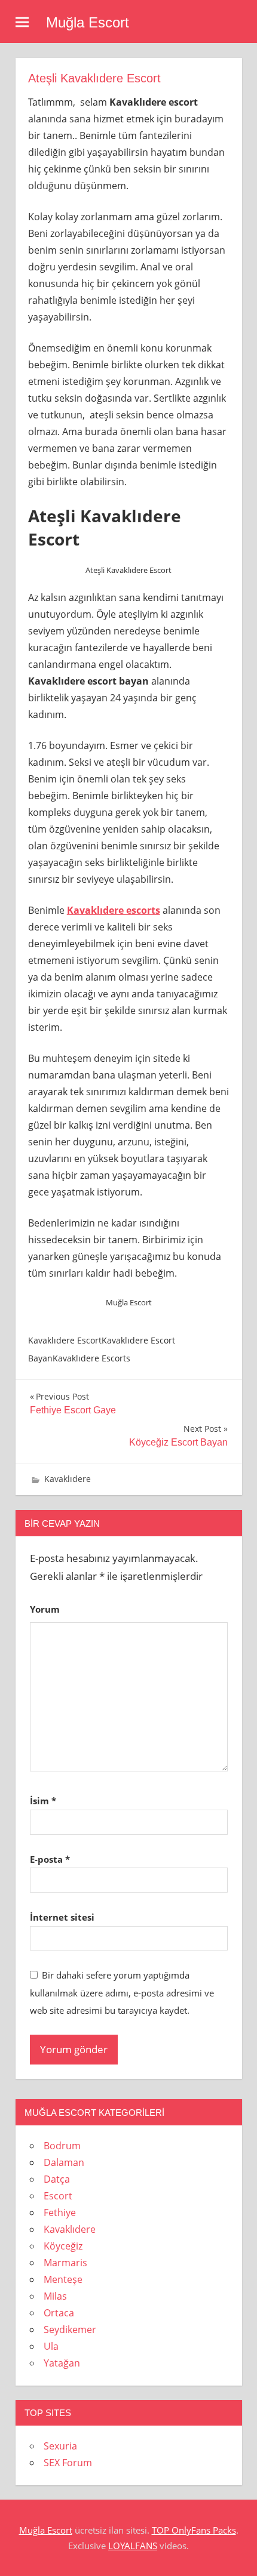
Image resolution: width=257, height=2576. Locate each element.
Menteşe (63, 2279)
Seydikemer (70, 2330)
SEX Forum (68, 2463)
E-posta (50, 1859)
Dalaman (64, 2162)
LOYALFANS (133, 2546)
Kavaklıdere (68, 1479)
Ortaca (59, 2313)
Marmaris (65, 2263)
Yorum (45, 1609)
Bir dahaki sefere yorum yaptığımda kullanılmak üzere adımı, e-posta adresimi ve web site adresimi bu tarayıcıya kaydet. (122, 1993)
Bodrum (62, 2146)
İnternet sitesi (62, 1917)
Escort (58, 2196)
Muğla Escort (88, 22)
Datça (57, 2179)
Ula (51, 2346)
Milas (55, 2296)
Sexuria (60, 2446)
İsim (43, 1801)
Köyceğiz (63, 2246)
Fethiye (60, 2213)
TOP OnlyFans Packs (194, 2530)
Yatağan (62, 2363)
